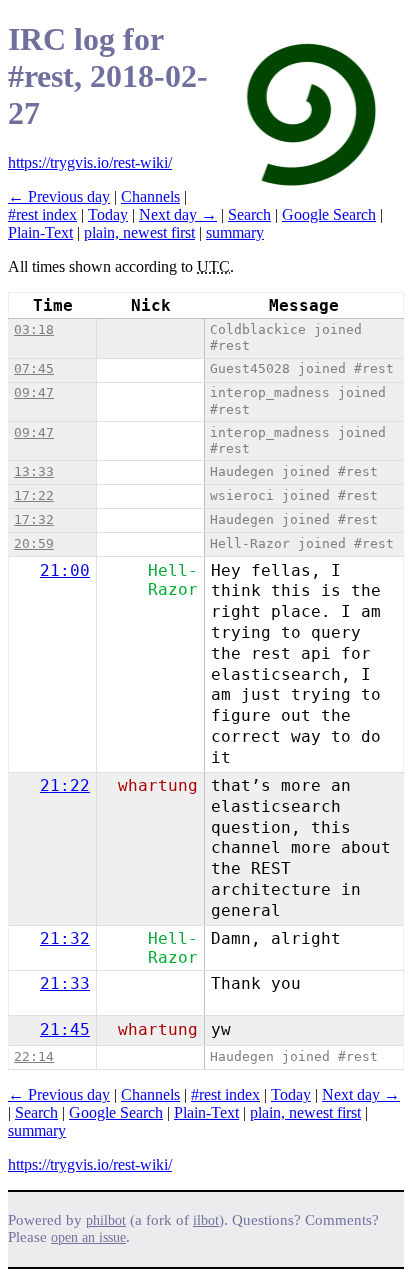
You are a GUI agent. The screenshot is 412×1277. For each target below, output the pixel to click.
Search (249, 214)
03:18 (34, 329)
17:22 (34, 495)
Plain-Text (40, 232)
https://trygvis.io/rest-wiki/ (90, 162)
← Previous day (59, 196)
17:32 (34, 519)
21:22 (65, 785)
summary (235, 232)
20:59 (34, 543)
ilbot (206, 1220)
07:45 (34, 368)
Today (108, 214)
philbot (106, 1220)
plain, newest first (139, 232)
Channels (150, 196)
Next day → (178, 214)
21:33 (65, 983)
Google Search (329, 214)
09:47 (34, 392)
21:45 (65, 1029)
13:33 (34, 471)
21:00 (65, 570)
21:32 (65, 938)
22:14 (34, 1056)
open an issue (88, 1237)
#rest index (42, 214)
